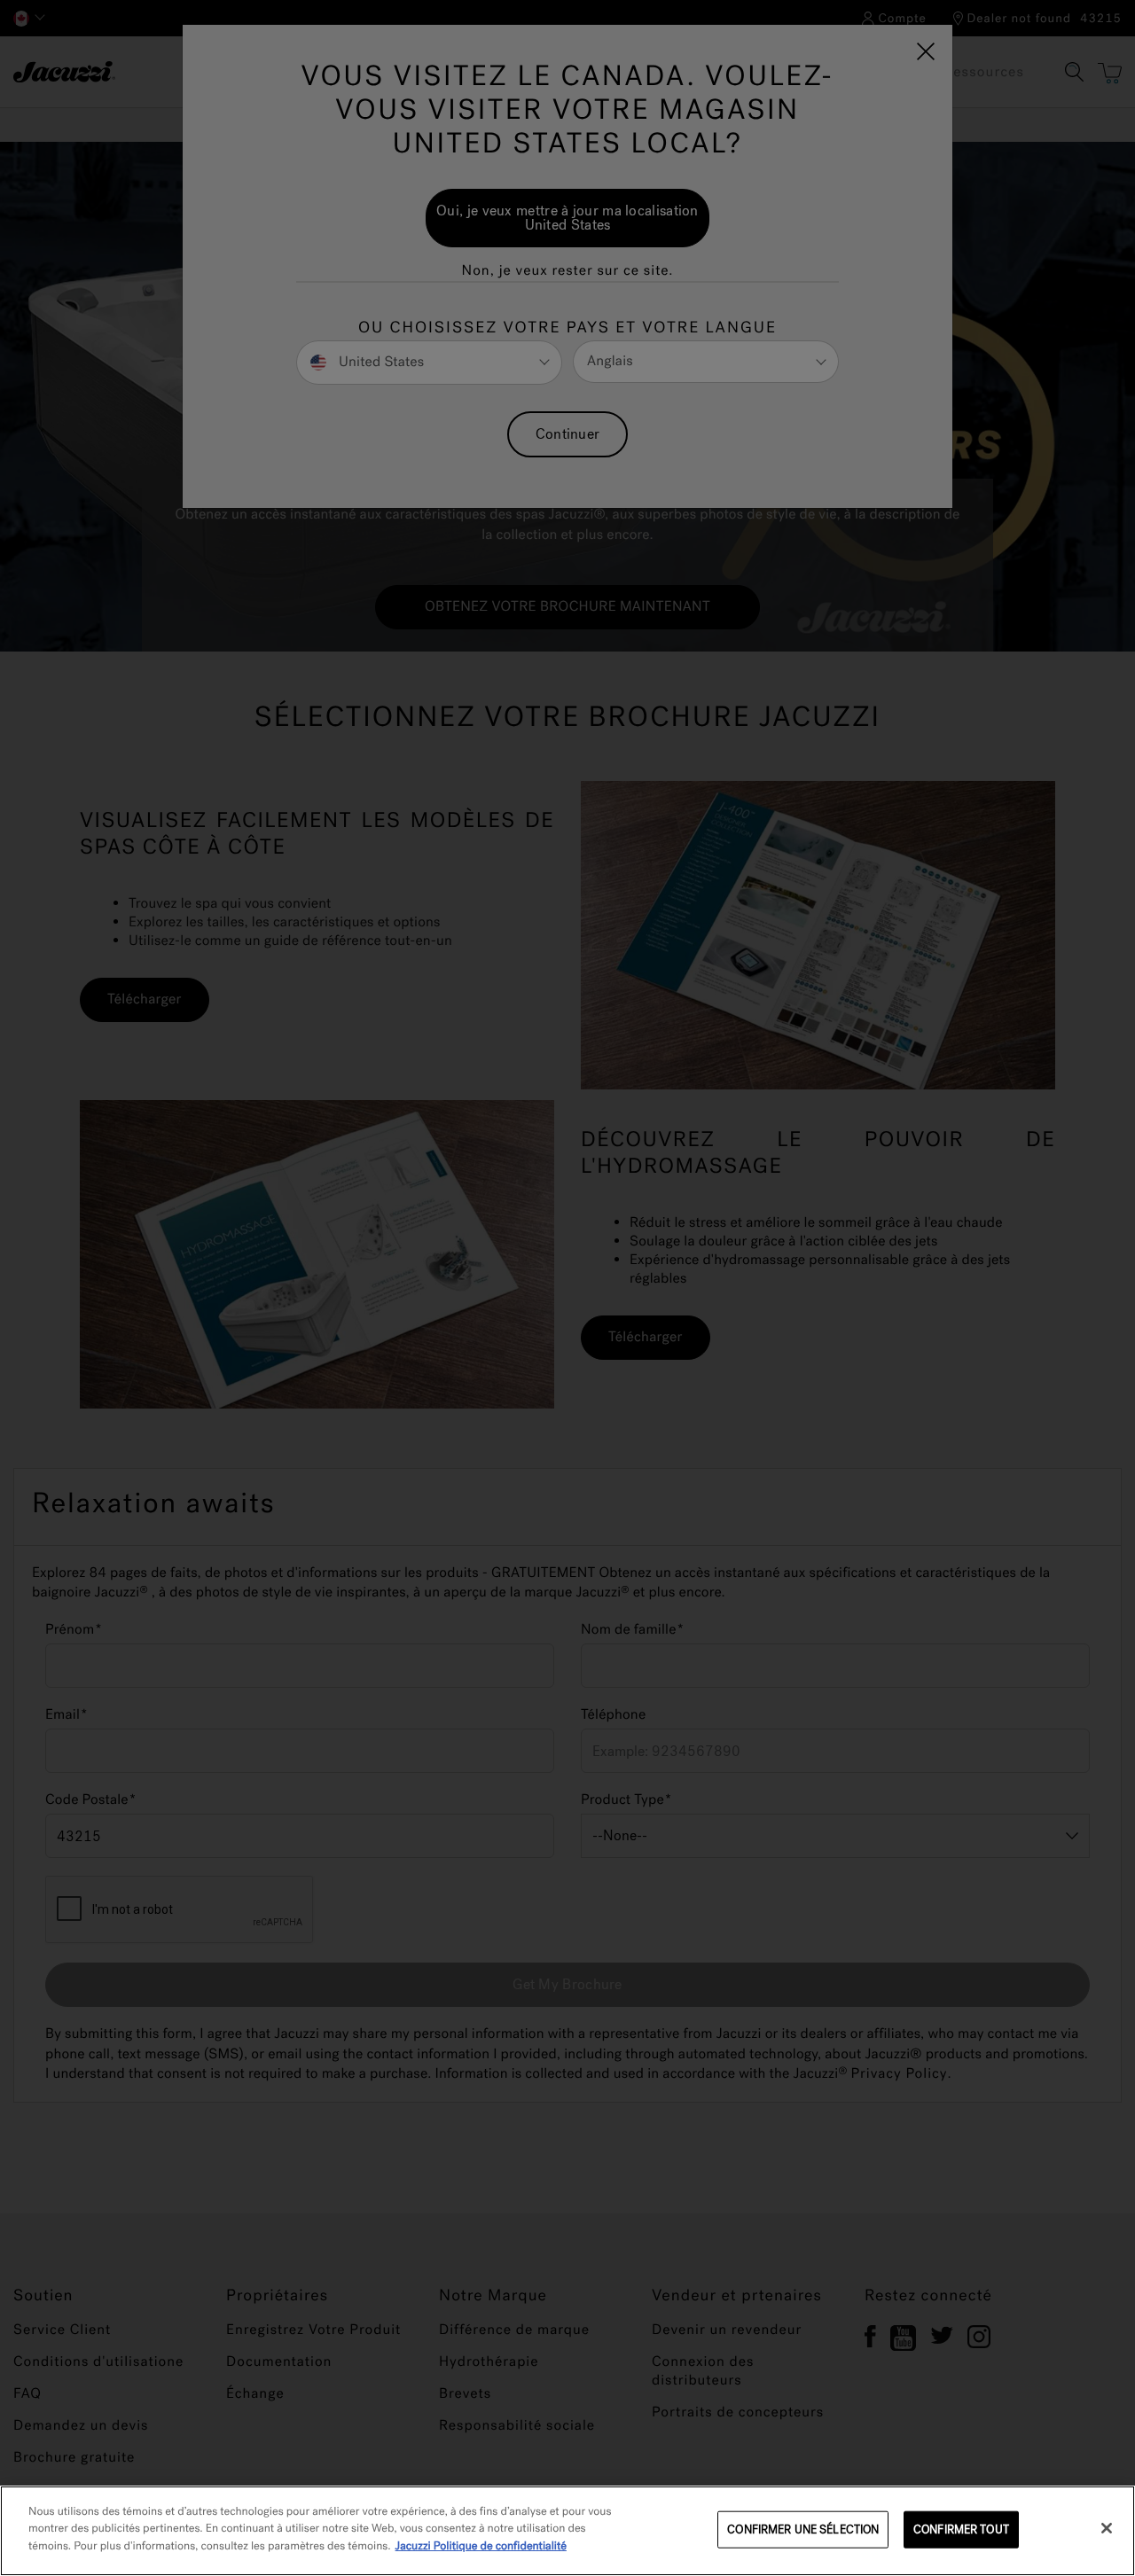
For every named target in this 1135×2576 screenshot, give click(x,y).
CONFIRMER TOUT (961, 2529)
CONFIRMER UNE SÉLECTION (803, 2529)
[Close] (1107, 2528)
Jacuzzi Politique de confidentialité (481, 2546)
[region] (567, 2531)
